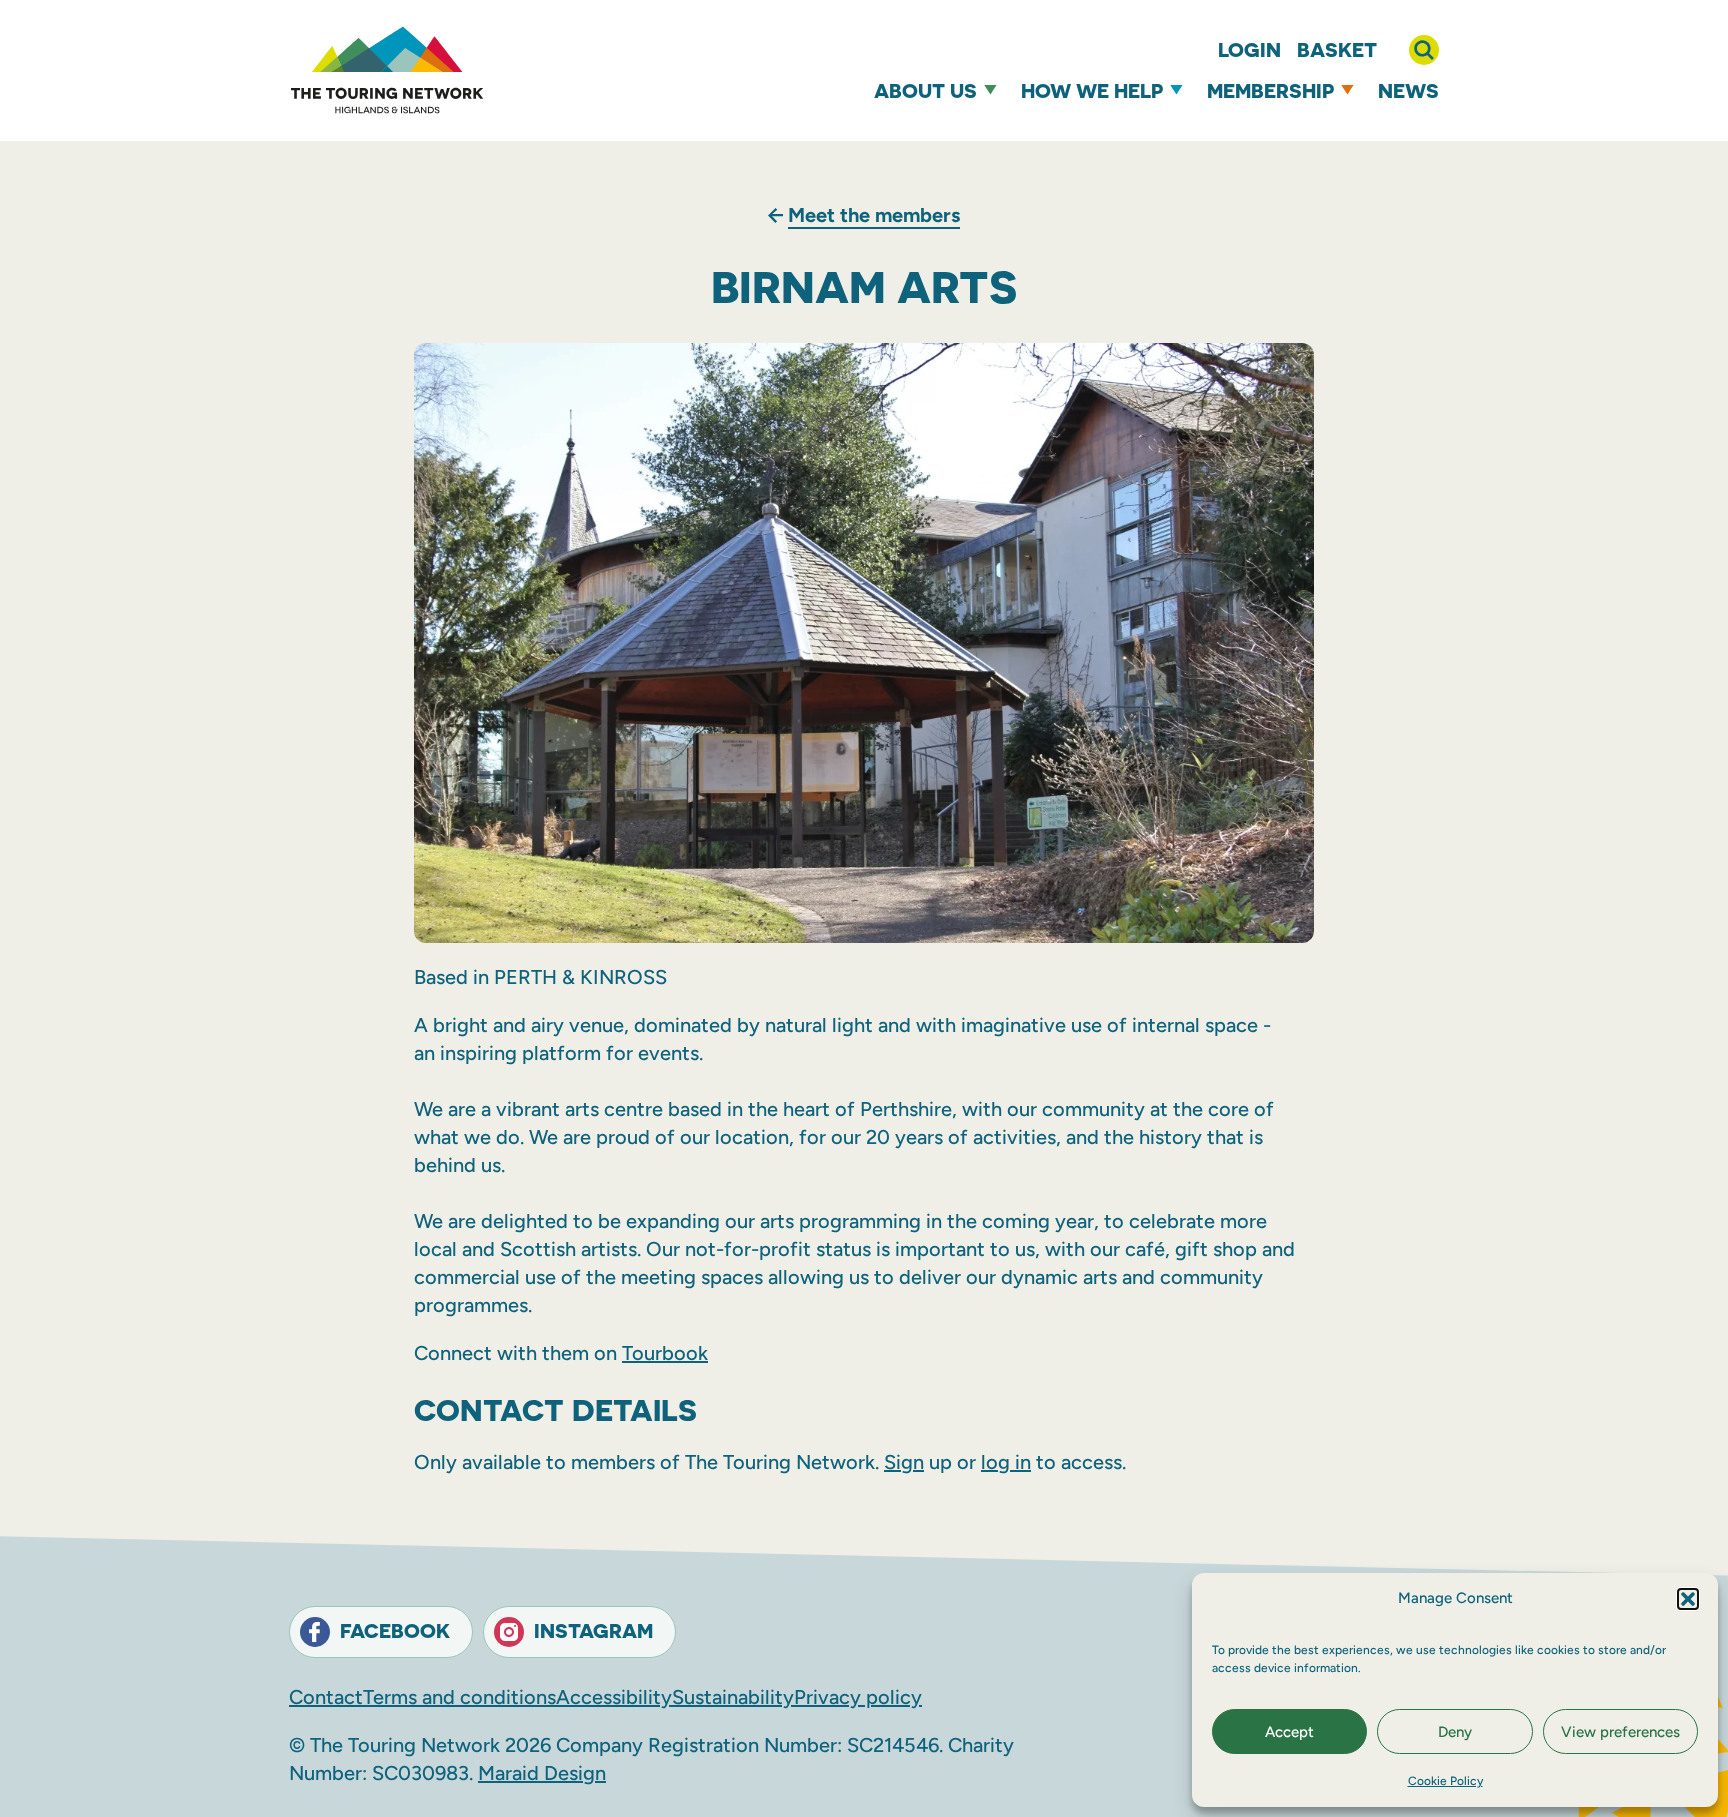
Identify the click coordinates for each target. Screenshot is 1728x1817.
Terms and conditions (459, 1697)
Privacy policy (858, 1697)
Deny (1455, 1732)
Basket (1337, 49)
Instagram (593, 1630)
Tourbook (665, 1353)
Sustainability (733, 1697)
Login (1249, 49)
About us (925, 90)
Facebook (395, 1630)
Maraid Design (542, 1773)
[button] (1688, 1599)
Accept (1289, 1732)
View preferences (1620, 1732)
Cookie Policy (1445, 1781)
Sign (904, 1462)
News (1408, 90)
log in (1006, 1462)
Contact (326, 1697)
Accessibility (614, 1697)
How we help (1092, 90)
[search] (1424, 50)
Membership (1270, 90)
